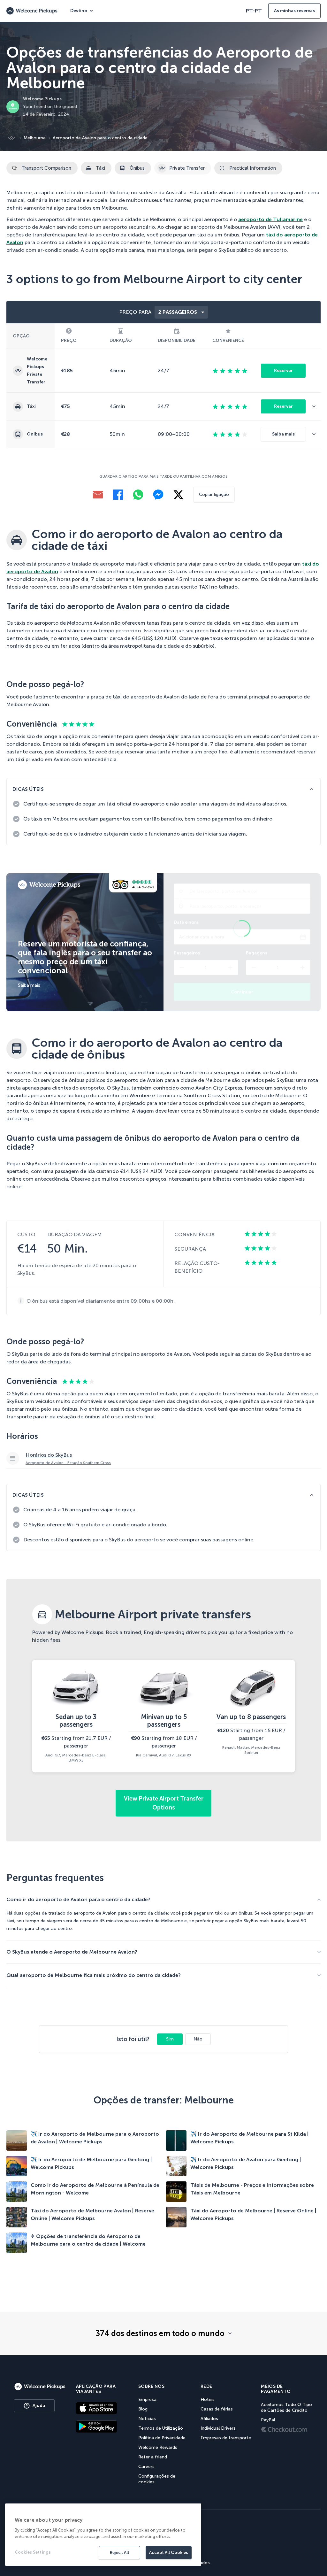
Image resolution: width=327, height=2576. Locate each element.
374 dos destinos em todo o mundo (160, 2333)
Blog (143, 2409)
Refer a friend (153, 2457)
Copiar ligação (214, 494)
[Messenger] (158, 495)
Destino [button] (79, 11)
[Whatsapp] (138, 495)
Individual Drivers (218, 2428)
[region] (103, 2535)
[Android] (102, 2426)
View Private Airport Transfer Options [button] (164, 1803)
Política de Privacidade (162, 2438)
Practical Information (253, 168)
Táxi (100, 168)
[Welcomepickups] (40, 2387)
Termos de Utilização (161, 2428)
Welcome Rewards (158, 2447)
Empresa (147, 2399)
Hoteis (208, 2399)
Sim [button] (170, 2039)
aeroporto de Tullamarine (270, 219)
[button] (316, 406)
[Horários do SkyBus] (163, 1458)
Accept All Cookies (169, 2553)
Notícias (147, 2419)
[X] (178, 495)
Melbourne (35, 138)
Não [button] (198, 2039)
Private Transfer (187, 168)
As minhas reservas (294, 11)
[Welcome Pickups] (32, 11)
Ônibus (137, 168)
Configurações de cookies (157, 2479)
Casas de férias (217, 2409)
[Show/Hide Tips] (312, 789)
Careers (146, 2467)
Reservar (283, 370)
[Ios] (102, 2408)
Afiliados (209, 2419)
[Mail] (98, 495)
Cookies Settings (33, 2552)
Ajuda (39, 2406)
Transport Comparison (46, 168)
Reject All (119, 2553)
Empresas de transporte (226, 2438)
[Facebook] (118, 495)
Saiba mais (283, 434)
